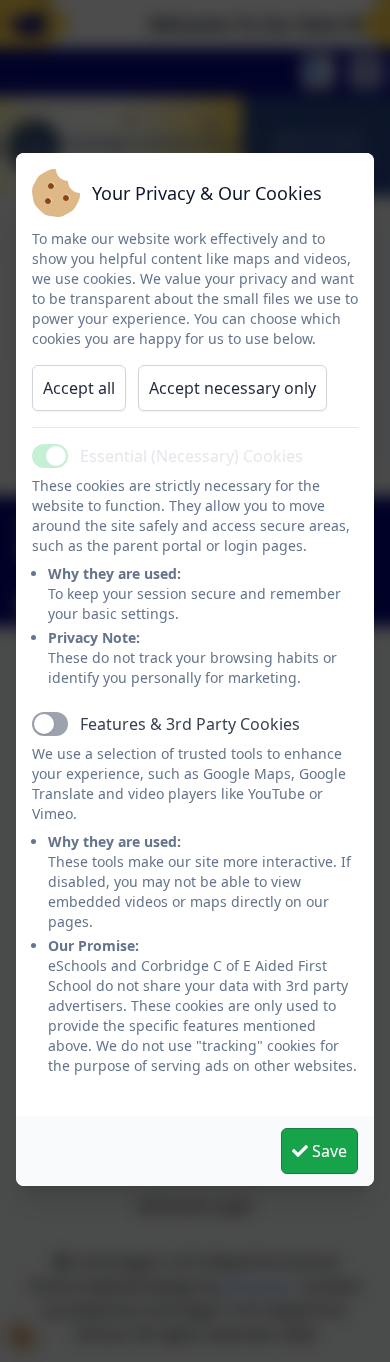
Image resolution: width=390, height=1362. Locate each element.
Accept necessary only (232, 388)
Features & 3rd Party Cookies (190, 724)
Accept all (79, 388)
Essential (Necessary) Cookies (191, 456)
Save (327, 1151)
